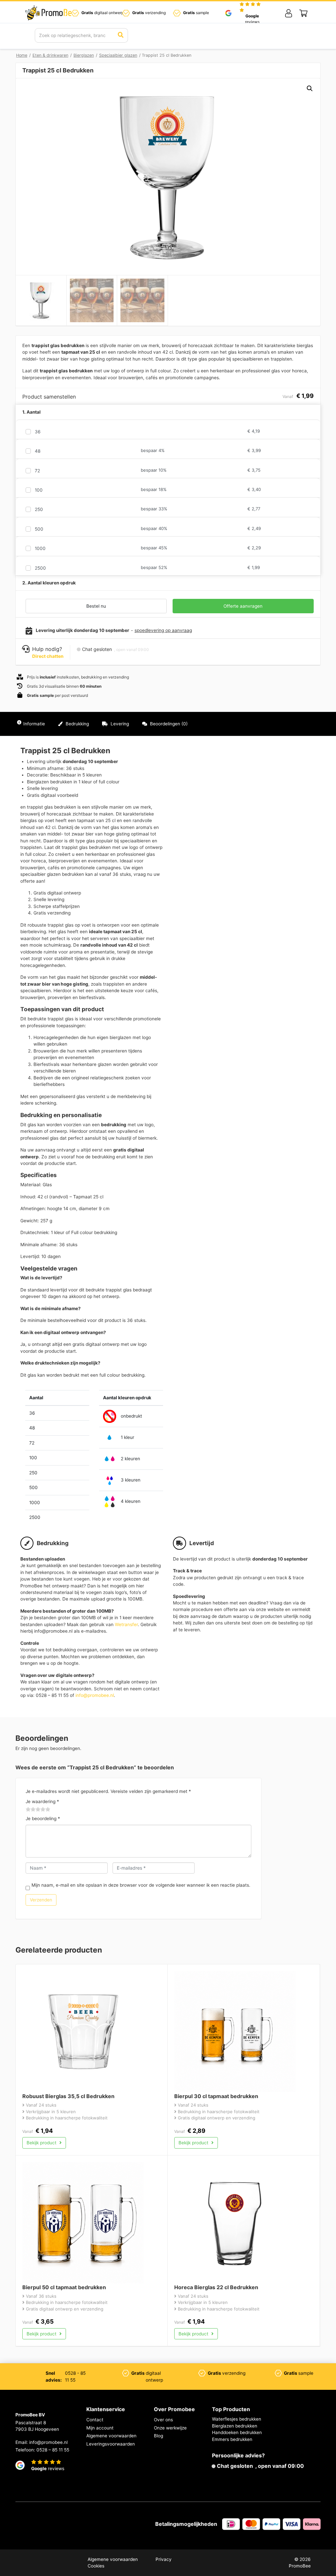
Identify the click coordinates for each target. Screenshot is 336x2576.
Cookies (96, 2566)
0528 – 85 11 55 (53, 2450)
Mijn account (100, 2428)
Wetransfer (126, 1624)
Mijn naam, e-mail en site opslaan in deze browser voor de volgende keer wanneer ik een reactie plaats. (141, 1885)
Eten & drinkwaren (50, 55)
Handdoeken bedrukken (237, 2432)
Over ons (163, 2420)
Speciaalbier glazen (118, 55)
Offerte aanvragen (243, 606)
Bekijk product (42, 2143)
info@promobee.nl (95, 1695)
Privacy (164, 2559)
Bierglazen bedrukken (235, 2426)
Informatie (34, 724)
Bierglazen (84, 55)
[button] (310, 88)
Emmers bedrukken (232, 2439)
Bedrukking (77, 724)
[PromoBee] (51, 13)
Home (22, 55)
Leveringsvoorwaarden (111, 2444)
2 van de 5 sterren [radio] (31, 1810)
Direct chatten (48, 656)
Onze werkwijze (170, 2428)
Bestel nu (96, 606)
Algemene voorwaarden (111, 2436)
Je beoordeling (43, 1819)
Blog (158, 2436)
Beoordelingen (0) (168, 724)
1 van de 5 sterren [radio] (28, 1810)
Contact (95, 2420)
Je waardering (42, 1801)
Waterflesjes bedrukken (237, 2419)
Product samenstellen (292, 724)
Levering (119, 724)
